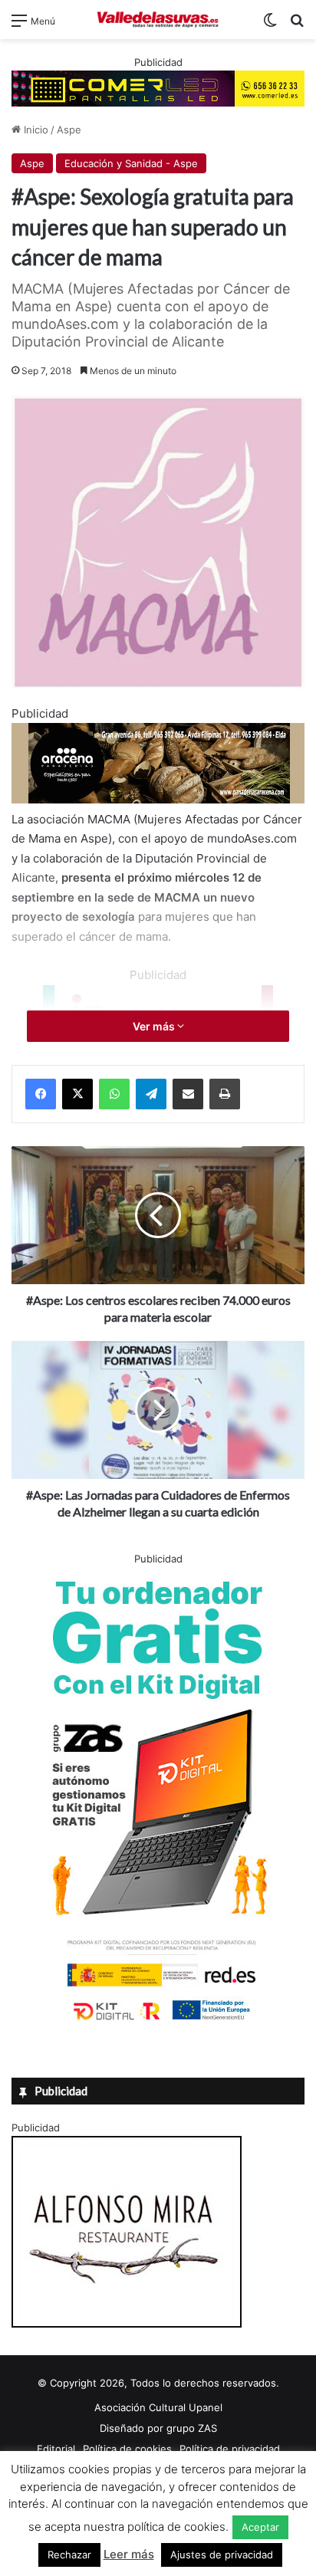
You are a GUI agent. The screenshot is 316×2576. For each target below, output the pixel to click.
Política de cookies (127, 2449)
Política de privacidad (230, 2449)
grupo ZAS (192, 2428)
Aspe (69, 130)
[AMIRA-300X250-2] (127, 2324)
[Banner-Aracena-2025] (158, 799)
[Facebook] (41, 1094)
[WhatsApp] (114, 1094)
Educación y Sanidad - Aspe (131, 163)
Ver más (155, 1026)
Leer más (129, 2554)
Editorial (56, 2449)
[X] (77, 1094)
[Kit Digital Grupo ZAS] (158, 2023)
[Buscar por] (297, 26)
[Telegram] (151, 1094)
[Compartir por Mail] (188, 1094)
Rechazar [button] (69, 2555)
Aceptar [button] (260, 2527)
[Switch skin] (270, 26)
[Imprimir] (225, 1094)
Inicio (35, 130)
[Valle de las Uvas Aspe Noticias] (158, 20)
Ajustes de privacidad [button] (222, 2555)
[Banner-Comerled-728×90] (158, 87)
